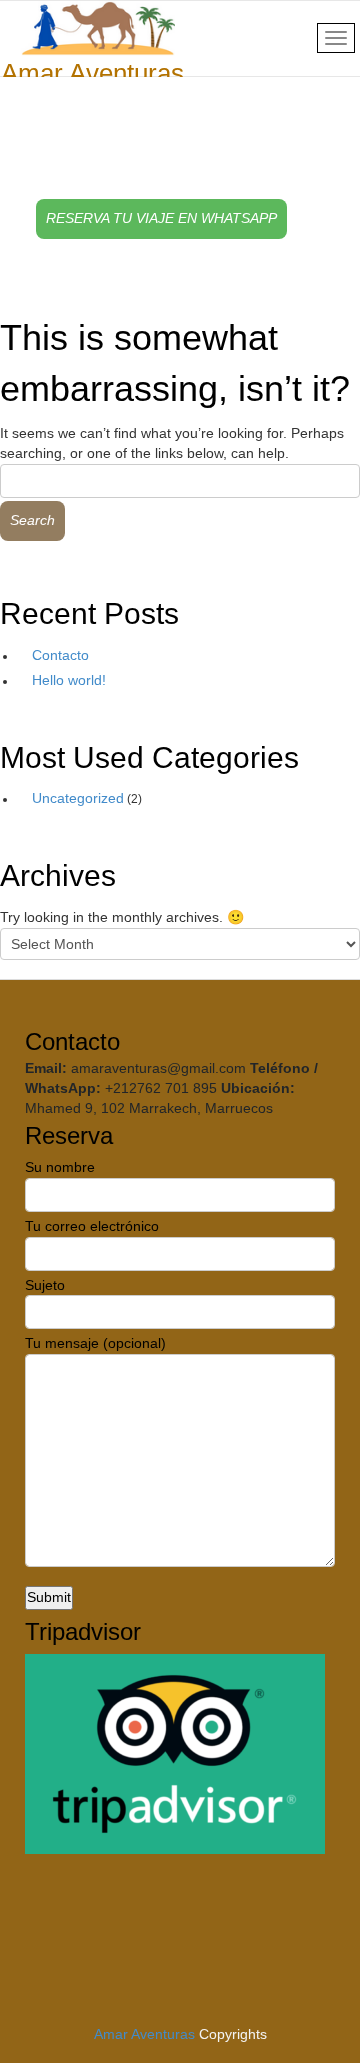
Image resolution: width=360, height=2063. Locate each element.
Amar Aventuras (144, 2034)
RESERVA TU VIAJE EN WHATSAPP (161, 218)
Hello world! (69, 680)
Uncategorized (78, 798)
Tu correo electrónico (92, 1226)
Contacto (60, 655)
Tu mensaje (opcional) (95, 1343)
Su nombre (60, 1167)
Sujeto (45, 1285)
